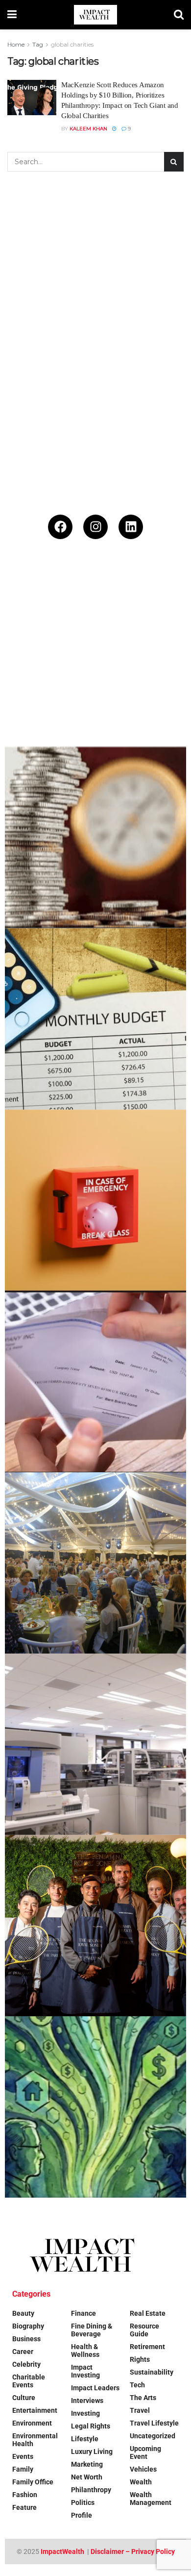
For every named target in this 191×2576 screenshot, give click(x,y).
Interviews (87, 2401)
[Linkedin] (131, 527)
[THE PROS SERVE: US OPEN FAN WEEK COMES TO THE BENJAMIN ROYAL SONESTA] (95, 1926)
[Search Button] (179, 15)
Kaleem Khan (88, 129)
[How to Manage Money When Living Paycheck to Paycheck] (95, 1382)
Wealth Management (151, 2499)
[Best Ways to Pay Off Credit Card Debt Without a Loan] (95, 838)
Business (26, 2339)
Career (23, 2352)
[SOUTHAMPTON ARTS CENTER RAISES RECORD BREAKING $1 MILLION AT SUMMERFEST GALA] (95, 1563)
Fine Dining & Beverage (92, 2330)
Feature (24, 2507)
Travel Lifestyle (154, 2423)
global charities (72, 44)
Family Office (33, 2482)
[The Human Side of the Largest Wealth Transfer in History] (95, 2107)
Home (16, 44)
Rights (140, 2359)
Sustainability (152, 2372)
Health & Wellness (85, 2351)
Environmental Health (35, 2440)
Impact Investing (85, 2371)
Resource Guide (144, 2330)
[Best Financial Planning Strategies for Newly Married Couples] (95, 656)
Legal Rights (91, 2426)
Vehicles (143, 2469)
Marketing (87, 2464)
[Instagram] (95, 527)
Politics (83, 2502)
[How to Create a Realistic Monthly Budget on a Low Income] (95, 1019)
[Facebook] (60, 527)
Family (23, 2469)
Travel (140, 2410)
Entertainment (35, 2410)
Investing (85, 2413)
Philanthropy (91, 2490)
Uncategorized (153, 2436)
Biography (28, 2326)
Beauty (23, 2313)
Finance (84, 2313)
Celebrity (26, 2364)
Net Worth (87, 2477)
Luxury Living (92, 2452)
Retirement (147, 2347)
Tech (137, 2385)
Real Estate (148, 2313)
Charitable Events (29, 2381)
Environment (32, 2423)
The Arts (143, 2398)
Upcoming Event (145, 2452)
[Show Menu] (12, 15)
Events (23, 2456)
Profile (82, 2515)
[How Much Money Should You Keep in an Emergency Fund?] (95, 1200)
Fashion (25, 2495)
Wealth (141, 2482)
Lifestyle (85, 2439)
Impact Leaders (95, 2388)
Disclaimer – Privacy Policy (133, 2551)
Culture (24, 2398)
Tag (38, 44)
